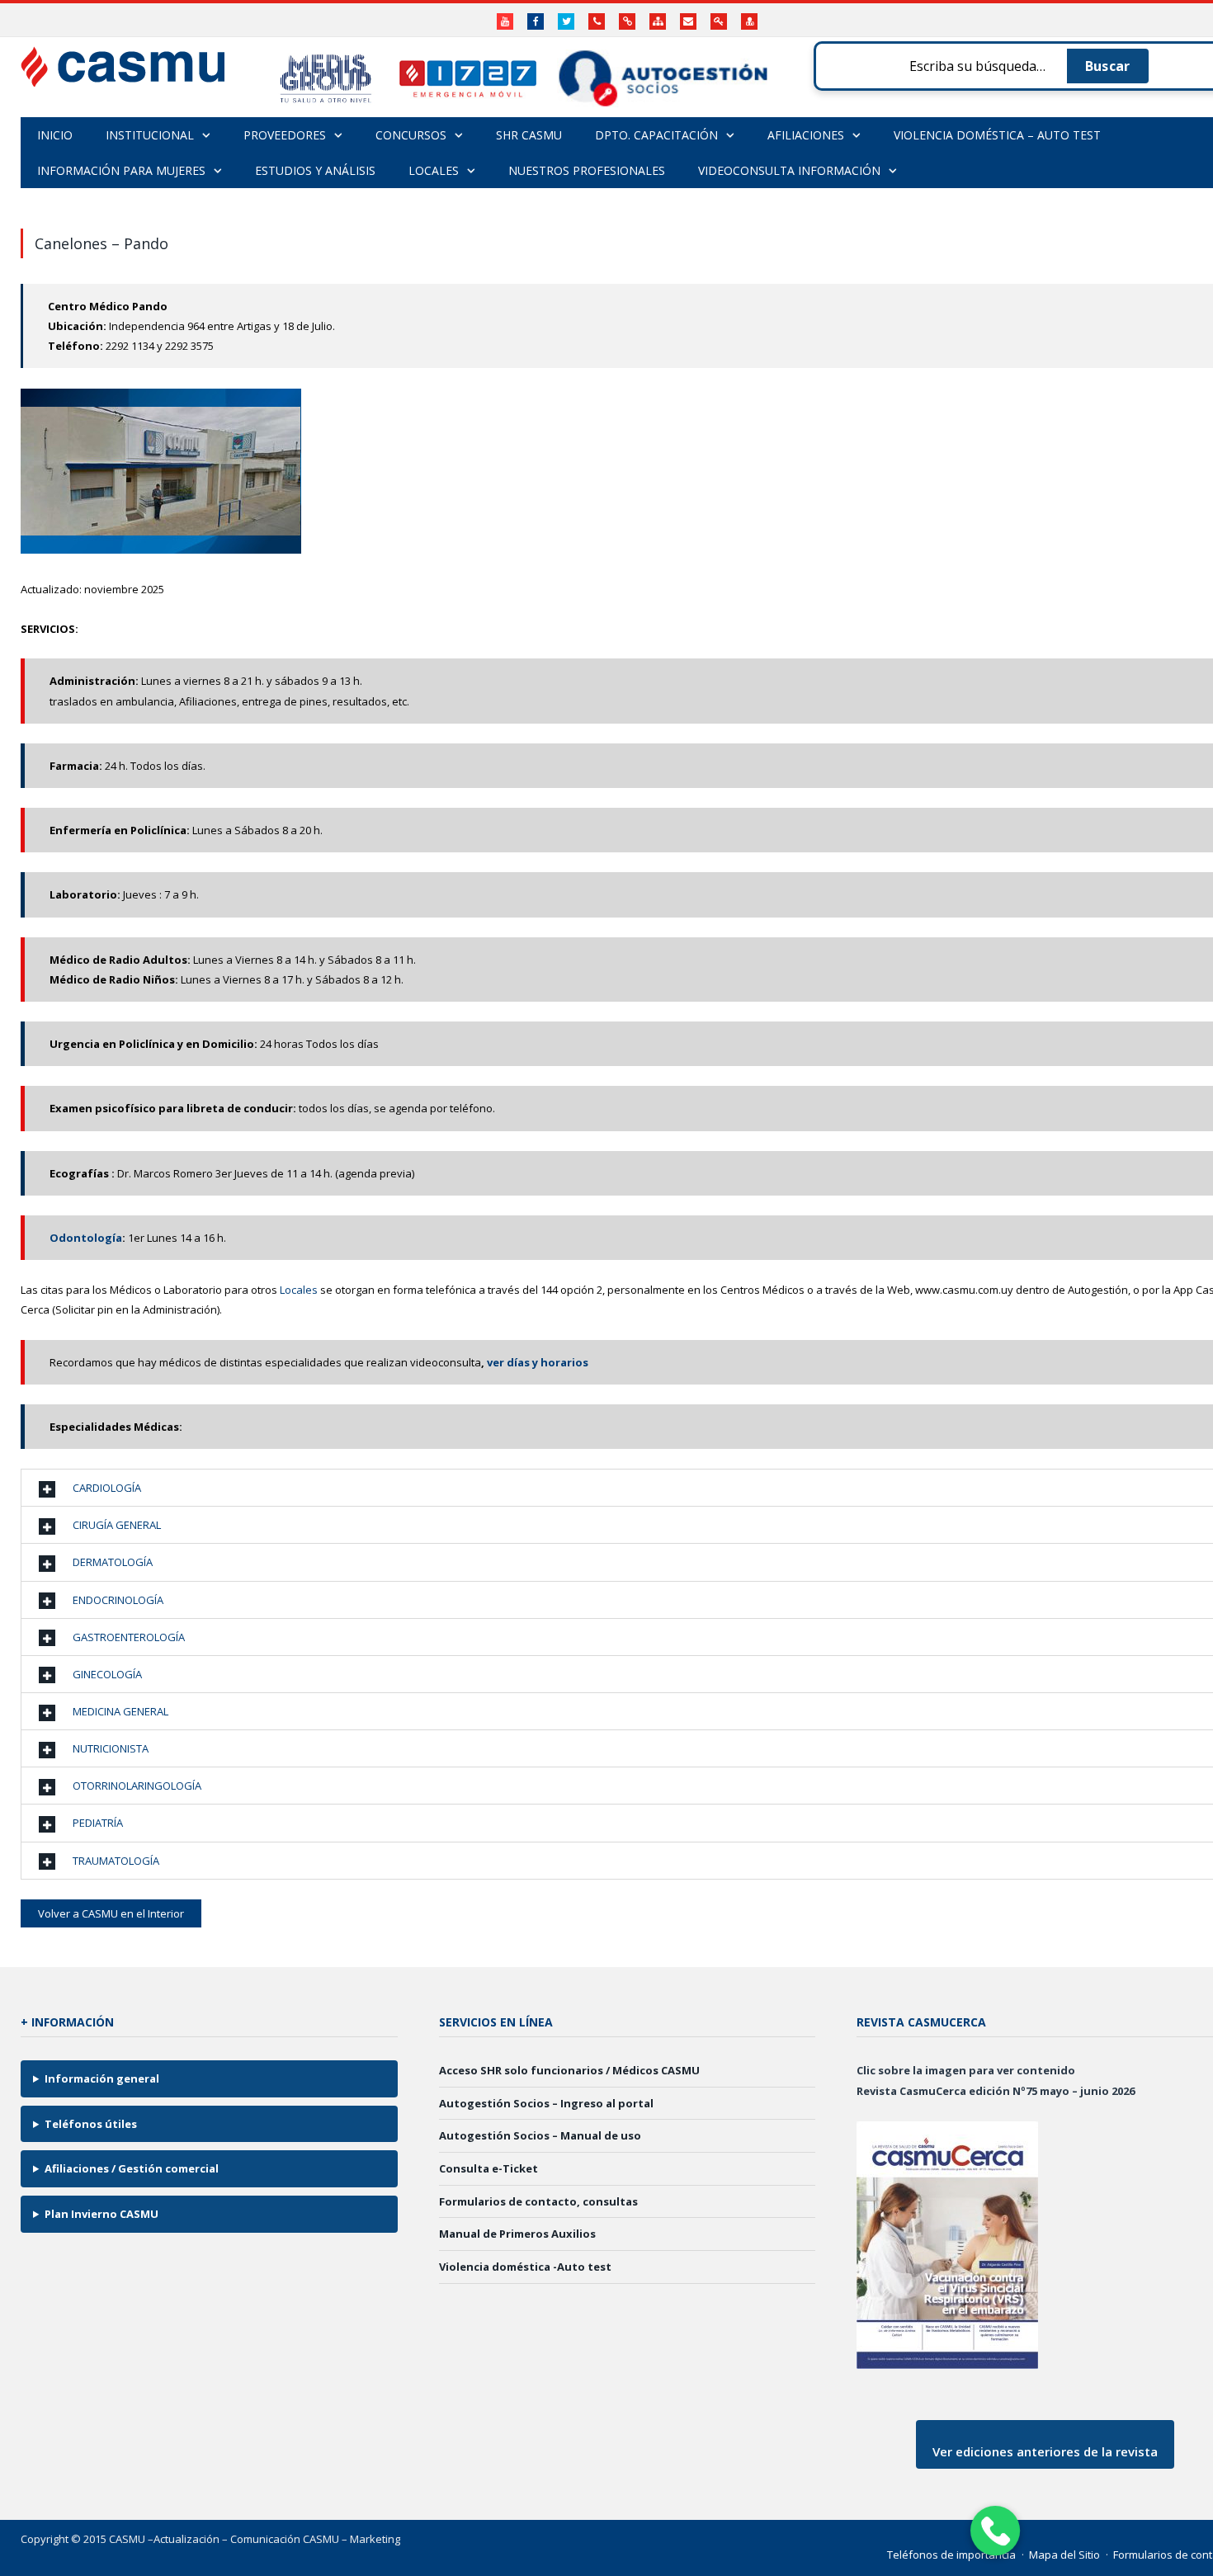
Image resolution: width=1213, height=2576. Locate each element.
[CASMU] (123, 62)
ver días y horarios (539, 1362)
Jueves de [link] (260, 1173)
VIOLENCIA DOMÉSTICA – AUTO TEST (997, 135)
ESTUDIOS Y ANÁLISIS (315, 170)
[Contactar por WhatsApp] (995, 2530)
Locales (299, 1290)
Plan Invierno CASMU (101, 2214)
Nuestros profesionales (587, 170)
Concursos (411, 135)
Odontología (86, 1238)
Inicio (55, 135)
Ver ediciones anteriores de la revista (1045, 2451)
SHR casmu (529, 135)
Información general (102, 2078)
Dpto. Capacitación (656, 135)
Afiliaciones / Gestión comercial (132, 2168)
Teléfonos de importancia (951, 2555)
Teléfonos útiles (91, 2124)
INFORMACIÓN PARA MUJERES (121, 170)
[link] (260, 1173)
